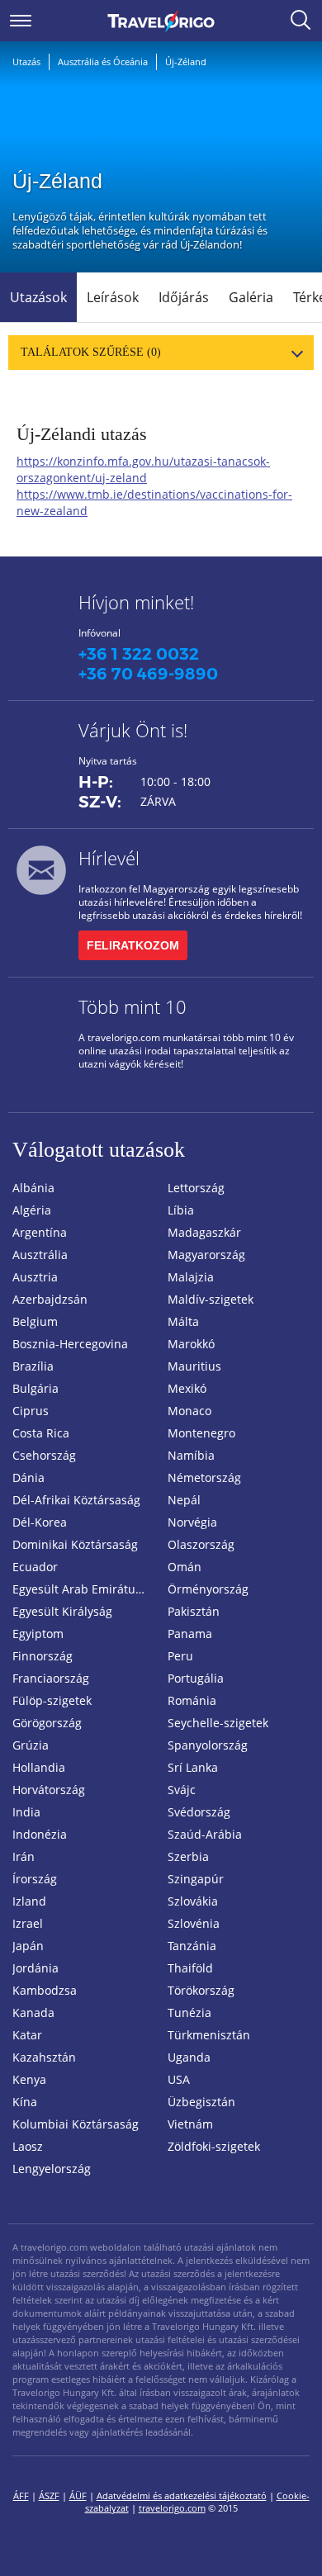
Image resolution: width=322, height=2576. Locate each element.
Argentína (40, 1232)
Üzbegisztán (201, 2102)
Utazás (26, 62)
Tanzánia (192, 1946)
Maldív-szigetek (211, 1299)
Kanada (33, 2012)
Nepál (184, 1500)
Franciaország (51, 1678)
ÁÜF (78, 2495)
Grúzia (31, 1745)
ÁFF (21, 2495)
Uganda (189, 2057)
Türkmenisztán (209, 2035)
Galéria (251, 297)
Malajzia (191, 1277)
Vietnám (190, 2124)
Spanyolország (208, 1745)
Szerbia (188, 1856)
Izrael (28, 1923)
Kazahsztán (44, 2057)
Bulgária (36, 1388)
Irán (24, 1856)
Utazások (38, 297)
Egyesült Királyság (62, 1611)
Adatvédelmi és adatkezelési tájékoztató (182, 2495)
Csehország (44, 1455)
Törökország (201, 1990)
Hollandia (39, 1767)
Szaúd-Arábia (205, 1834)
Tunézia (189, 2012)
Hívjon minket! (136, 602)
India (26, 1812)
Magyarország (206, 1255)
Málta (183, 1321)
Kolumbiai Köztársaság (76, 2124)
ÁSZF (49, 2495)
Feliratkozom (133, 945)
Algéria (32, 1210)
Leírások (113, 297)
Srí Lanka (193, 1767)
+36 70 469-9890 (148, 674)
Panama (190, 1634)
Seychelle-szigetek (218, 1723)
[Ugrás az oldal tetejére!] (287, 2537)
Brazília (33, 1366)
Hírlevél (109, 858)
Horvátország (49, 1790)
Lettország (196, 1188)
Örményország (208, 1589)
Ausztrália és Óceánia (103, 62)
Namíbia (191, 1455)
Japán (28, 1946)
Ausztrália (40, 1255)
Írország (35, 1879)
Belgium (35, 1321)
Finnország (43, 1656)
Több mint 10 (133, 1006)
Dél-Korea (40, 1522)
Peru (180, 1656)
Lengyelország (52, 2169)
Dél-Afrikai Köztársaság (76, 1500)
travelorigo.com (172, 2508)
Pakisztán (194, 1611)
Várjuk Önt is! (133, 730)
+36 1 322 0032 (139, 654)
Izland (29, 1901)
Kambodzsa (45, 1990)
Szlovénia (194, 1923)
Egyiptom (38, 1634)
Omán (185, 1567)
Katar (27, 2035)
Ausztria (35, 1277)
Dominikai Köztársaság (75, 1544)
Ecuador (35, 1567)
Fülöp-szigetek (52, 1700)
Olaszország (201, 1544)
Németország (204, 1477)
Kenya (29, 2079)
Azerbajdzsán (50, 1299)
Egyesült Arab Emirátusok (83, 1589)
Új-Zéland (186, 62)
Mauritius (194, 1366)
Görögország (47, 1723)
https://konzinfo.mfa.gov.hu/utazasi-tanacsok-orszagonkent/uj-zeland (143, 469)
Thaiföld (190, 1968)
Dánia (28, 1477)
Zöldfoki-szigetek (214, 2146)
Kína (25, 2102)
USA (179, 2079)
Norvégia (192, 1522)
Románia (192, 1700)
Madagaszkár (204, 1232)
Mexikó (187, 1388)
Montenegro (201, 1433)
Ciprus (31, 1411)
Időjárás (184, 297)
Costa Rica (41, 1433)
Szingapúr (196, 1879)
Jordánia (36, 1968)
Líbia (181, 1210)
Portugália (196, 1678)
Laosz (28, 2146)
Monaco (189, 1411)
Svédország (199, 1812)
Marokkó (191, 1344)
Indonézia (40, 1834)
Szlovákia (193, 1901)
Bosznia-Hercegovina (70, 1344)
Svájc (182, 1790)
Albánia (33, 1188)
